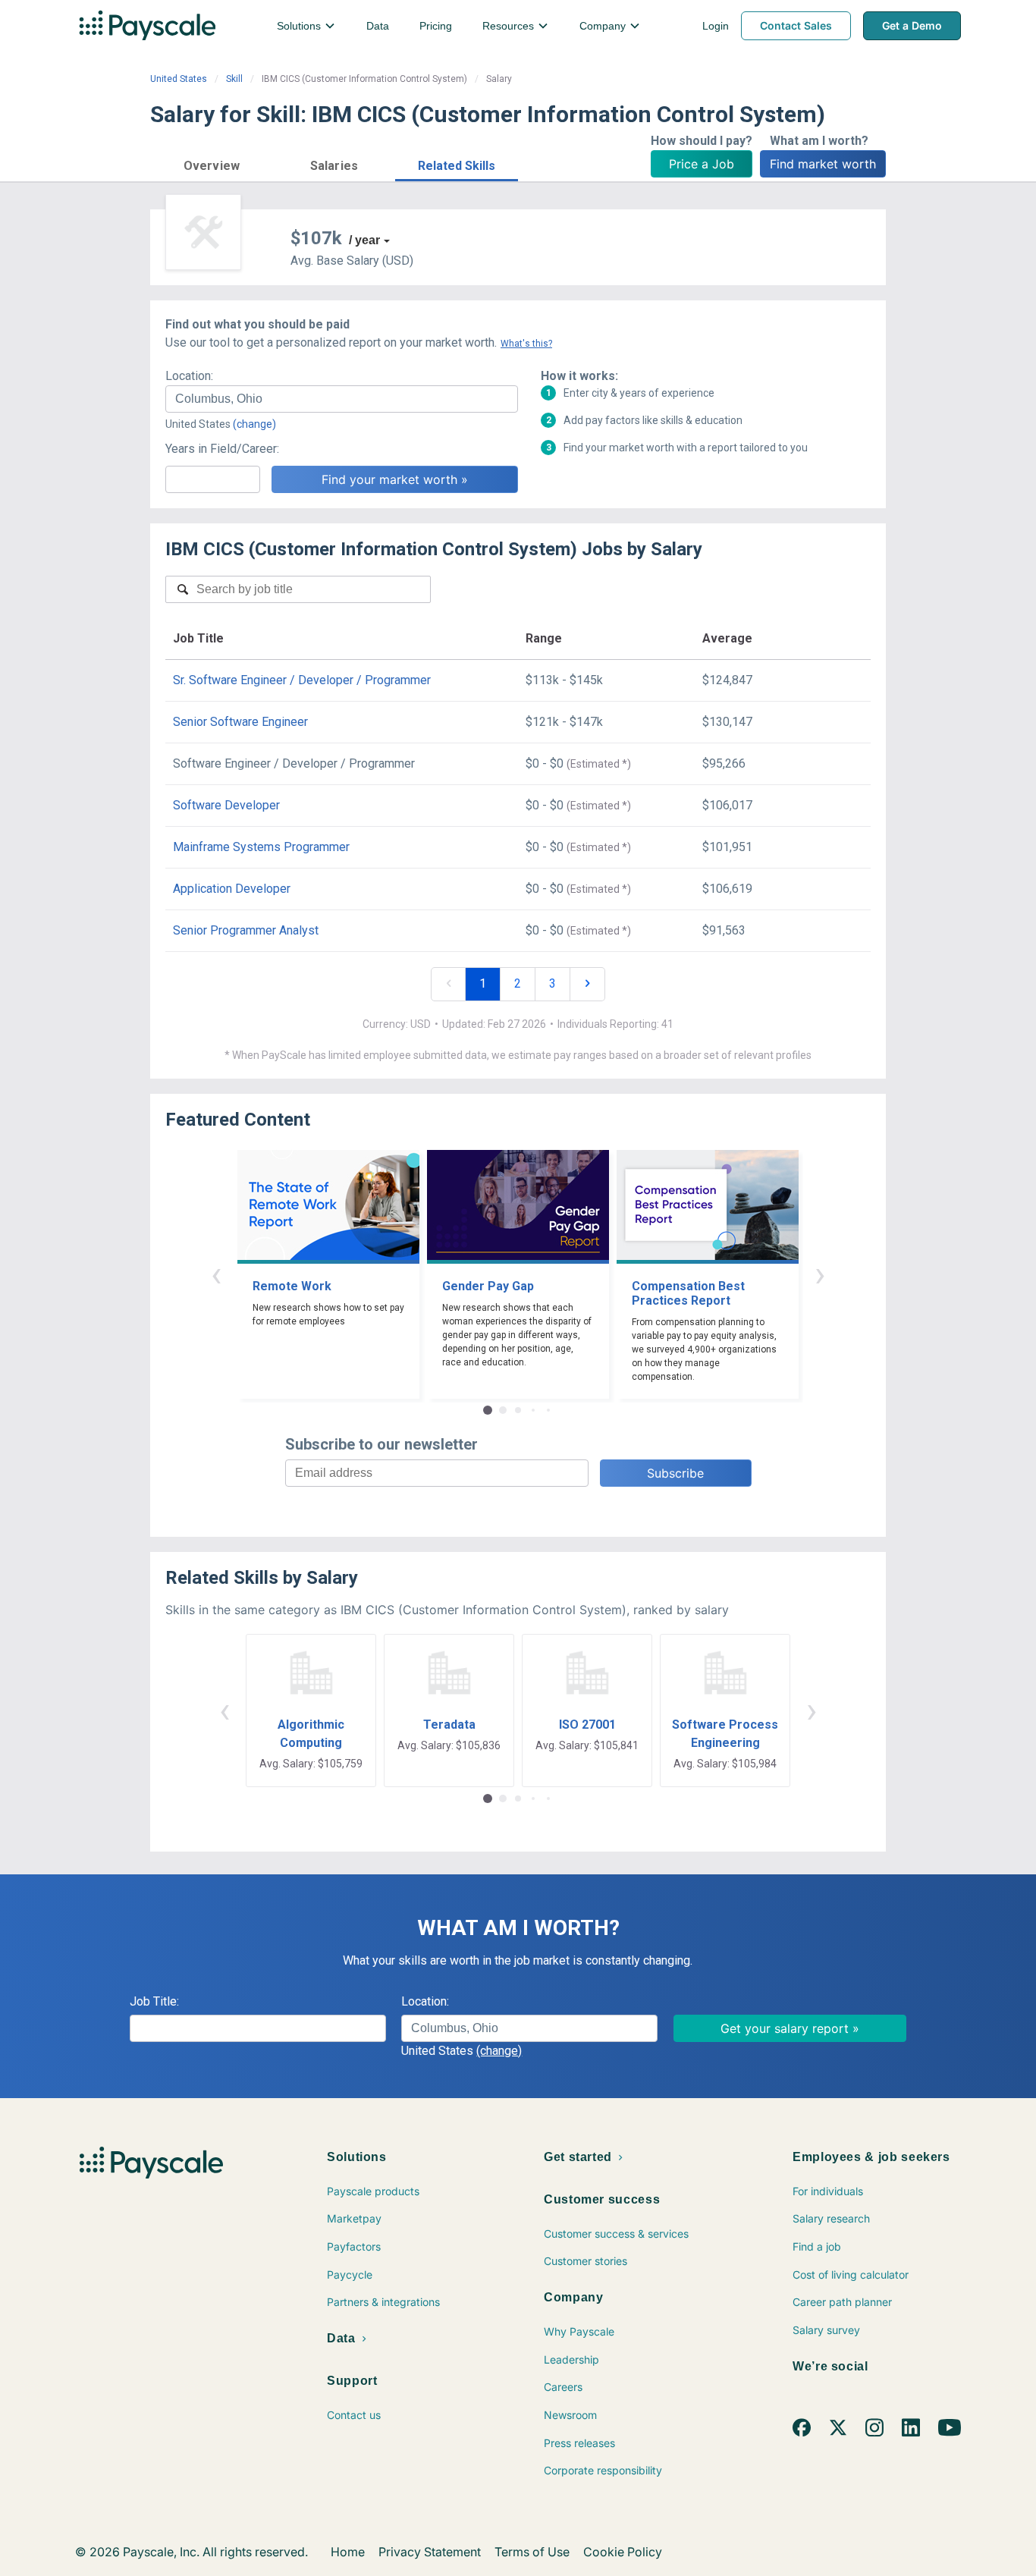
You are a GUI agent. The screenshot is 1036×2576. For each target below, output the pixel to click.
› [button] (820, 1274)
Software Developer (226, 805)
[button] (212, 163)
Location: (189, 376)
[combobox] (342, 399)
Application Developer (232, 889)
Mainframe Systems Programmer (261, 847)
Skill (234, 79)
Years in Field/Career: (222, 449)
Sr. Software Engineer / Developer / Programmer (302, 680)
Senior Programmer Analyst (246, 930)
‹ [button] (216, 1274)
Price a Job (702, 164)
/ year (364, 240)
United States (179, 79)
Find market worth (823, 164)
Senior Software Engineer (240, 722)
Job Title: (154, 2001)
